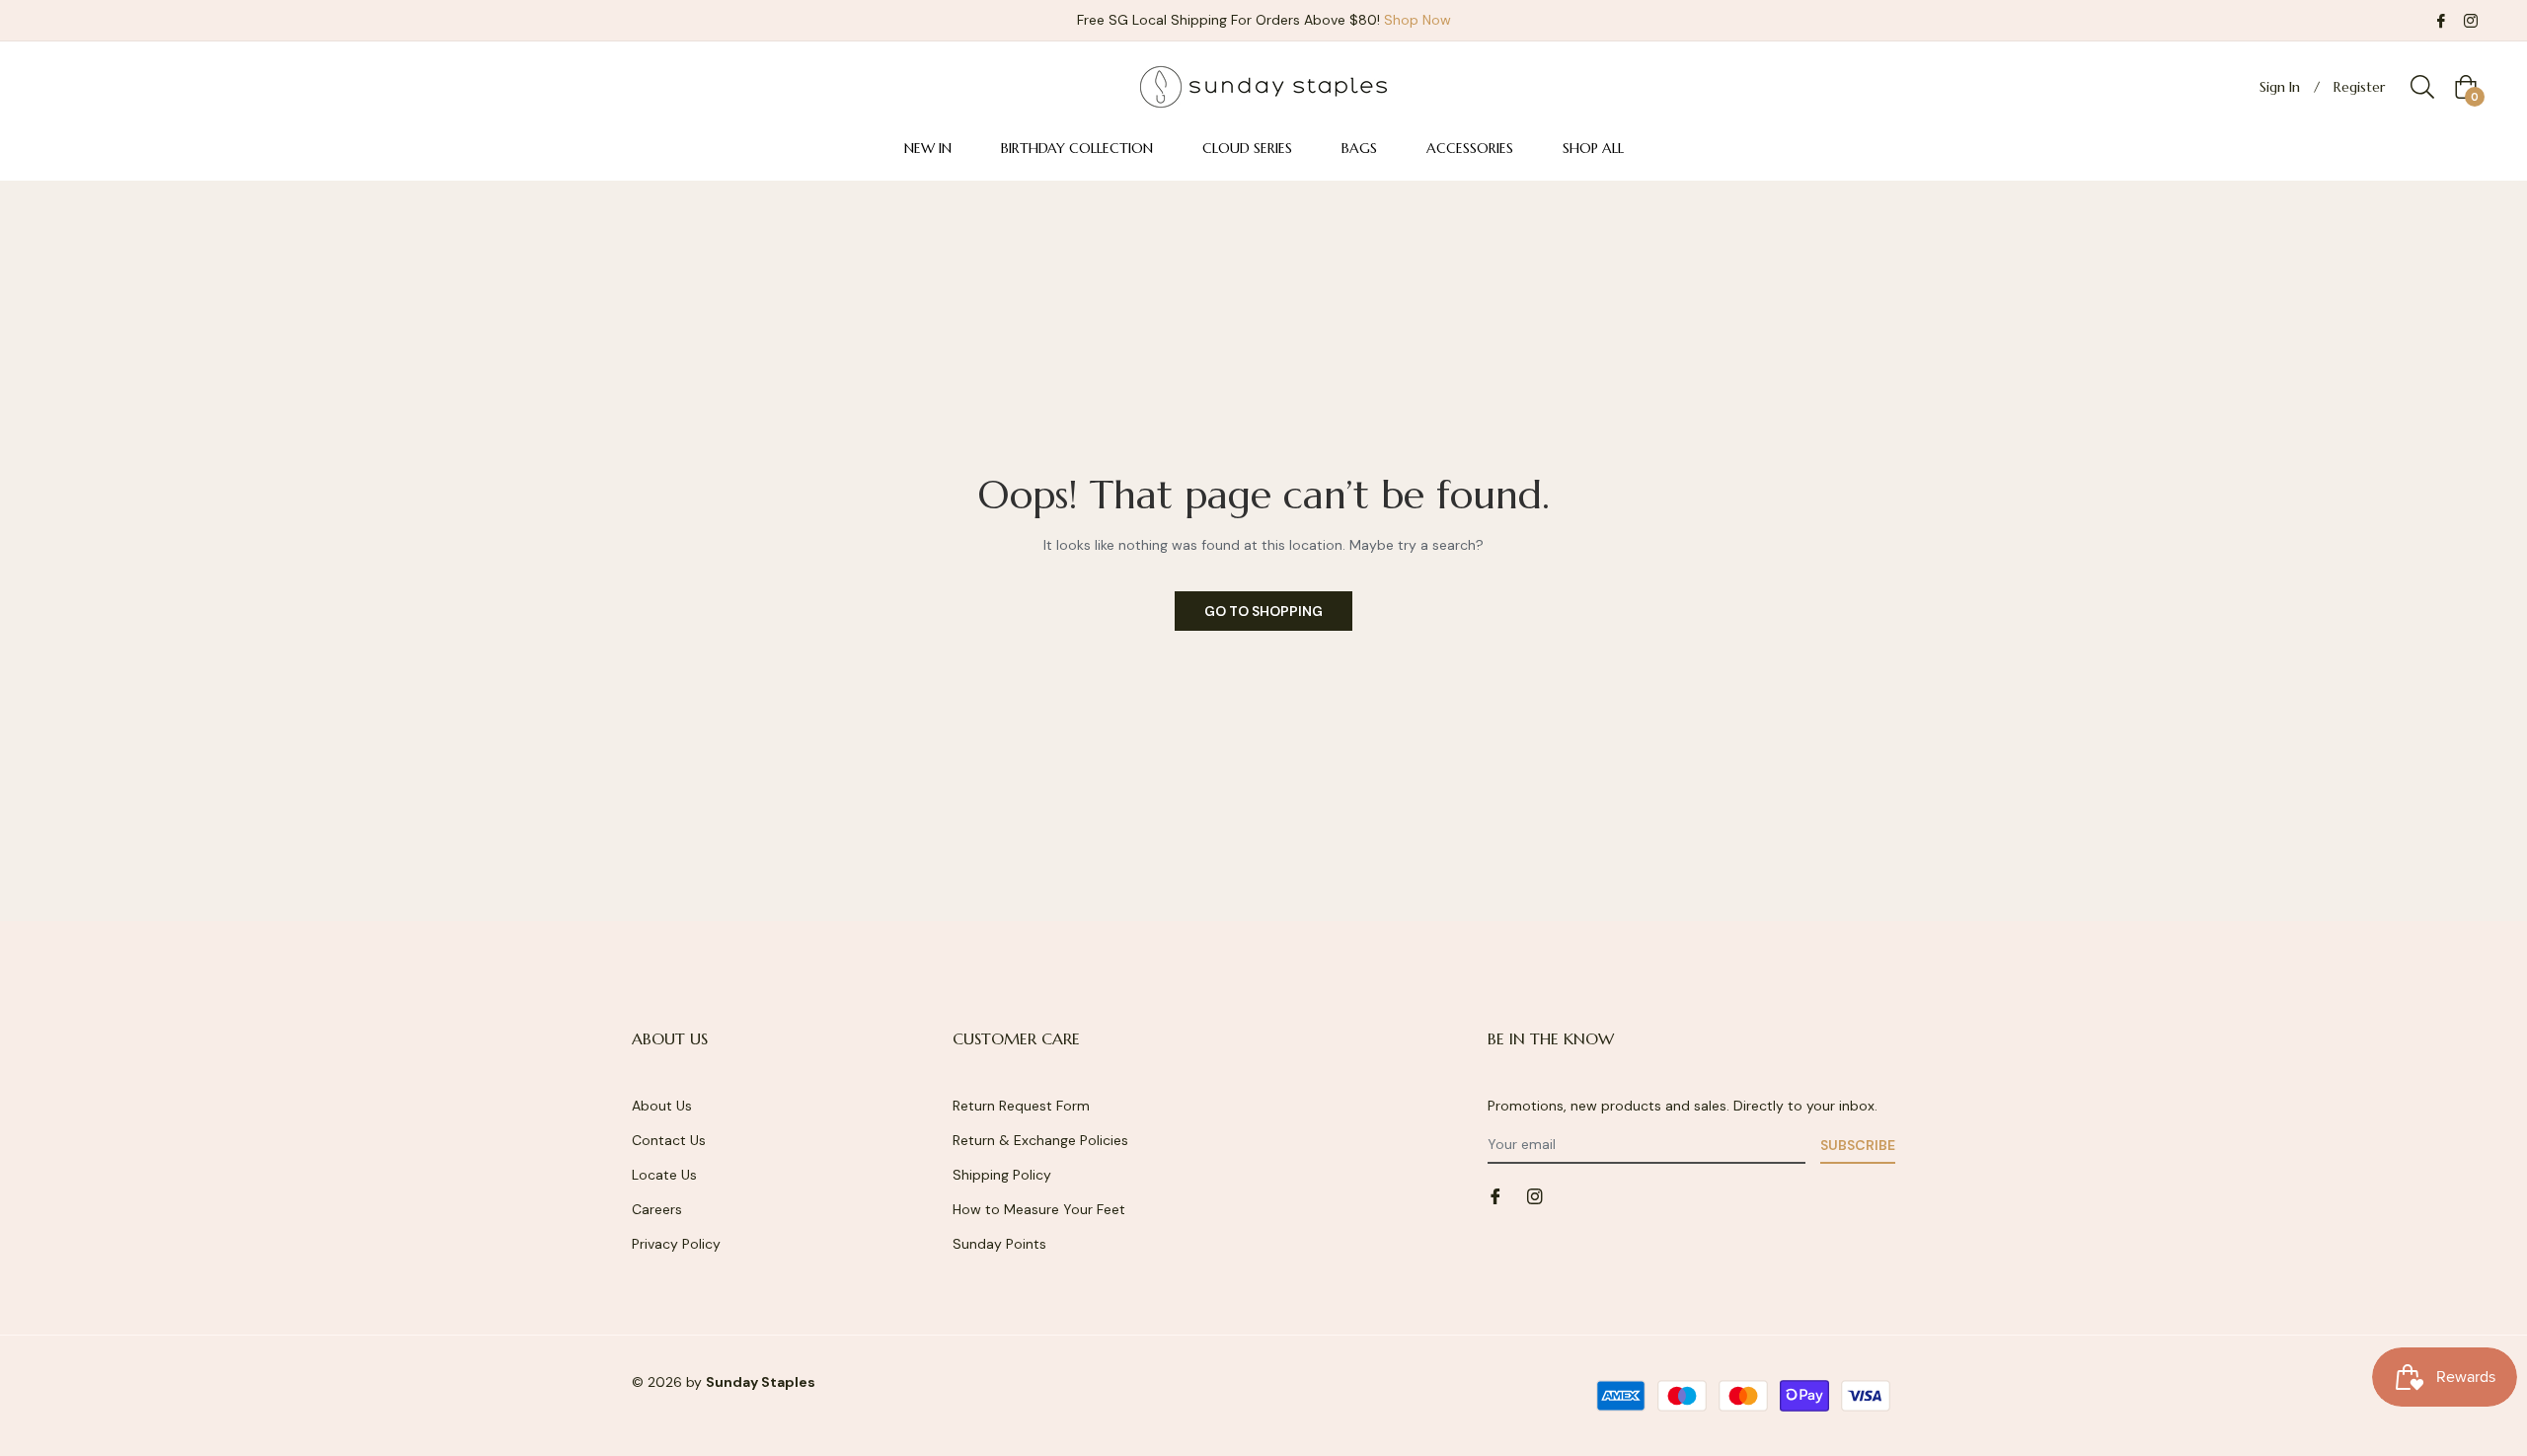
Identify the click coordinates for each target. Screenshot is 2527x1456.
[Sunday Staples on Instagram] (2471, 20)
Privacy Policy (676, 1244)
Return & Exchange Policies (1040, 1140)
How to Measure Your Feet (1039, 1209)
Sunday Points (999, 1244)
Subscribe (1858, 1145)
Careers (657, 1209)
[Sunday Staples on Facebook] (2441, 20)
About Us (662, 1106)
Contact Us (669, 1140)
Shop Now (1417, 20)
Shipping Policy (1002, 1175)
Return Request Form (1021, 1106)
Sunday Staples (761, 1382)
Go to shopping (1263, 611)
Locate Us (664, 1175)
